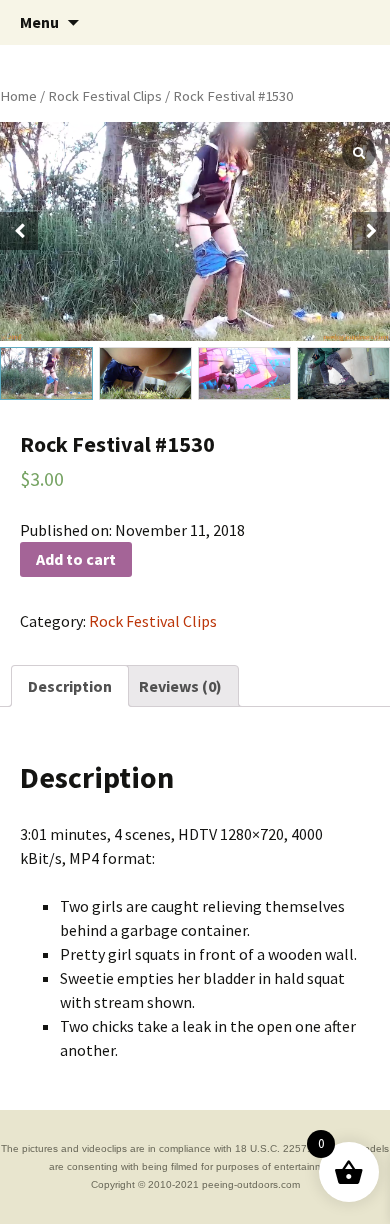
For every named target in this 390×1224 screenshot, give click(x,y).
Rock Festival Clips (105, 96)
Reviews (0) (180, 686)
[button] (371, 231)
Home (18, 96)
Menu (39, 22)
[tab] (70, 686)
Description (70, 686)
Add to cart (76, 559)
